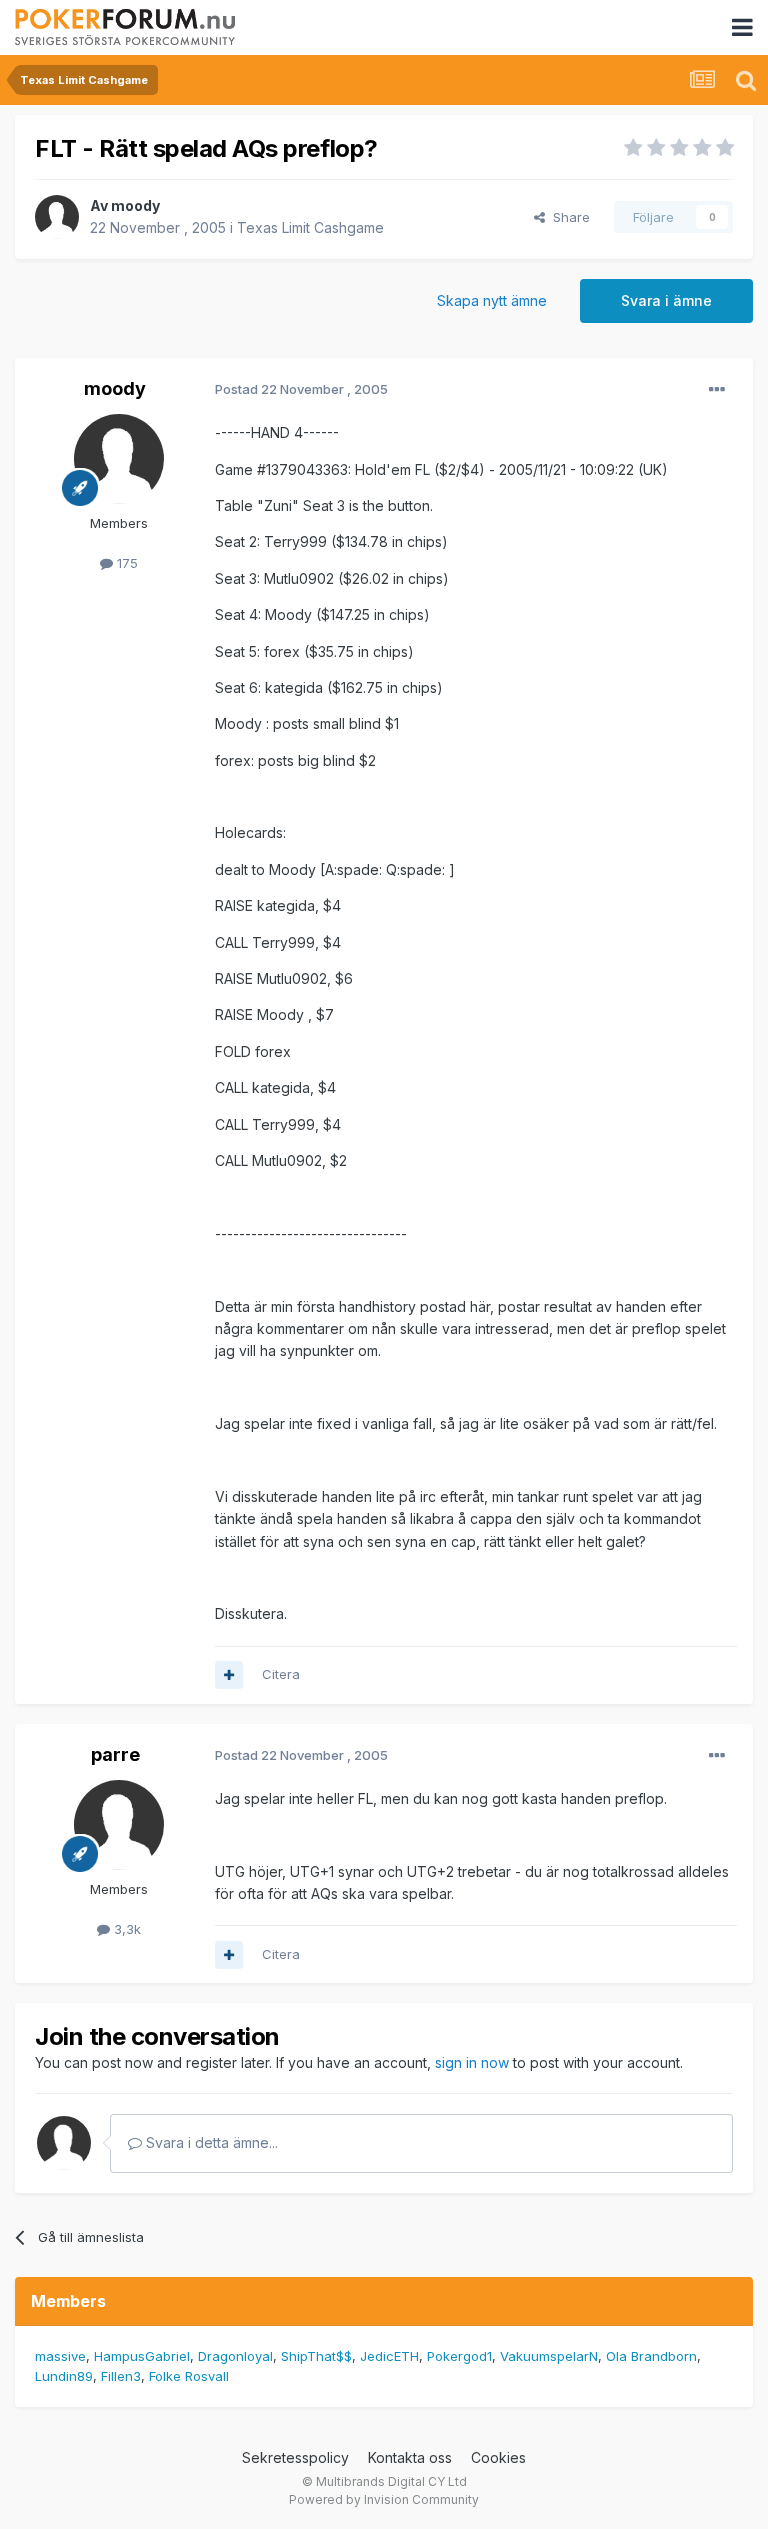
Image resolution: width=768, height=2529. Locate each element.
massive (60, 2356)
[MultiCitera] (229, 1675)
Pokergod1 (459, 2356)
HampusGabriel (142, 2356)
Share (567, 217)
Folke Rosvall (189, 2376)
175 (125, 563)
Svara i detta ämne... (210, 2142)
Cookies (498, 2457)
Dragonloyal (235, 2356)
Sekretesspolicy (295, 2457)
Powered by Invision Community (384, 2499)
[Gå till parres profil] (119, 1825)
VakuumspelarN (549, 2356)
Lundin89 (64, 2376)
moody (135, 205)
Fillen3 (121, 2376)
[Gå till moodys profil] (57, 217)
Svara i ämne (666, 300)
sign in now (472, 2062)
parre (115, 1754)
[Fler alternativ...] (717, 390)
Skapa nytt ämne (492, 300)
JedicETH (389, 2356)
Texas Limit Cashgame (310, 227)
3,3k (125, 1929)
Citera (281, 1674)
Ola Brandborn (651, 2356)
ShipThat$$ (316, 2356)
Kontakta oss (410, 2457)
